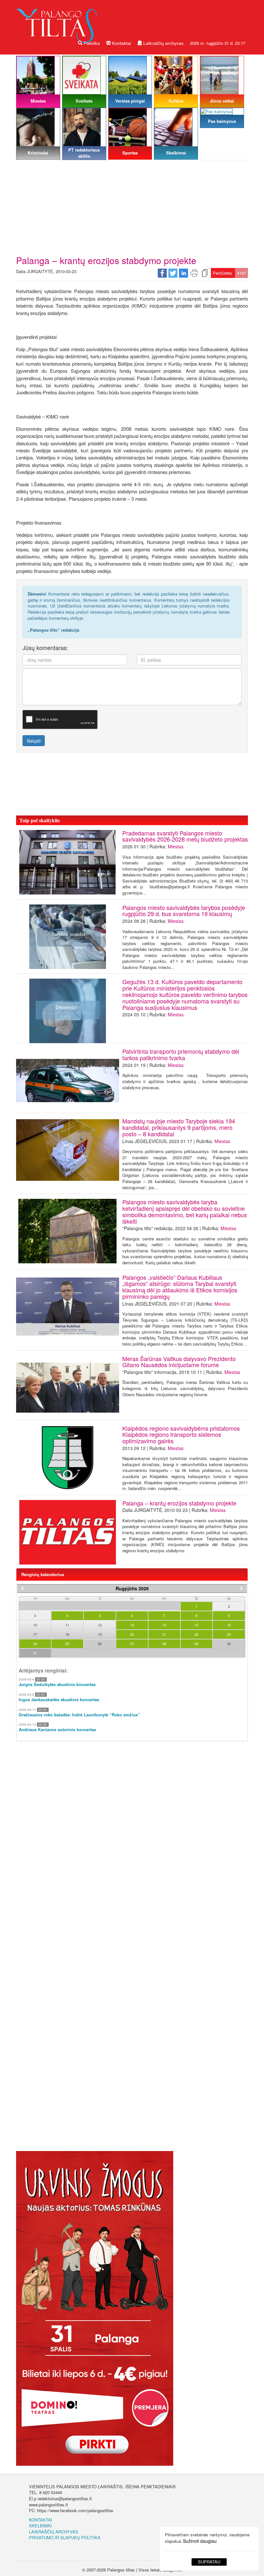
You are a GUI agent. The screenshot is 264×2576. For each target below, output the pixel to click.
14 (164, 1625)
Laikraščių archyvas (163, 43)
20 (132, 1634)
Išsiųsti (34, 741)
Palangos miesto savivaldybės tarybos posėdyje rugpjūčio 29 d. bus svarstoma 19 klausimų (184, 911)
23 (229, 1634)
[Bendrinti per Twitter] (173, 272)
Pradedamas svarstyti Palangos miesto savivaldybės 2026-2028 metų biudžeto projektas (185, 836)
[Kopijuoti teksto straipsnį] (205, 272)
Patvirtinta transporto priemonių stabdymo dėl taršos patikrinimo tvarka (181, 1054)
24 (35, 1643)
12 (100, 1625)
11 (67, 1625)
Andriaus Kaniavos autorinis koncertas (57, 1730)
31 (35, 1653)
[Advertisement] (132, 207)
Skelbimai (40, 2526)
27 (132, 1643)
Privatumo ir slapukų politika (65, 2537)
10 (35, 1625)
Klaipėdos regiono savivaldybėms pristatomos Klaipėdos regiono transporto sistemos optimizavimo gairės (181, 1435)
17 (35, 1634)
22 (196, 1634)
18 (67, 1634)
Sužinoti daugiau (200, 2541)
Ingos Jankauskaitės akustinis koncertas (59, 1700)
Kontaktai (121, 43)
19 (100, 1634)
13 (132, 1625)
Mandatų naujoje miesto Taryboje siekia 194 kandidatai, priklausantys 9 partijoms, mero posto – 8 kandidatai (179, 1127)
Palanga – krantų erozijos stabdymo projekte (179, 1503)
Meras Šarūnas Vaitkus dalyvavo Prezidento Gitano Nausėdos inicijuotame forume (179, 1362)
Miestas (176, 846)
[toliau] (242, 1588)
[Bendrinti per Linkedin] (184, 272)
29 (196, 1643)
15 (196, 1625)
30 (229, 1643)
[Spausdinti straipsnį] (194, 272)
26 (100, 1643)
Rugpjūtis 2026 (132, 1588)
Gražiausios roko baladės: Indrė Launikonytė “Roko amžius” (79, 1715)
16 (229, 1625)
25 (67, 1643)
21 (164, 1634)
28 (164, 1643)
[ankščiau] (22, 1588)
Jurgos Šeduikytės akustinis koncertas (57, 1684)
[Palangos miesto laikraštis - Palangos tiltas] (58, 20)
